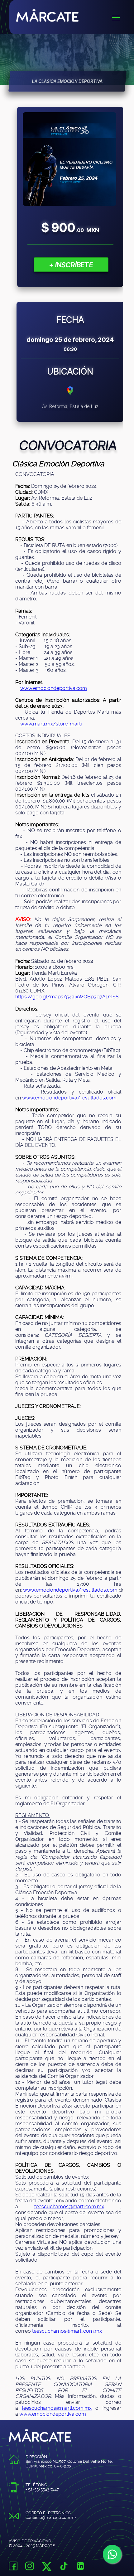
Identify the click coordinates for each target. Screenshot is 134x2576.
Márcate (75, 15)
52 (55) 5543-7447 (43, 2489)
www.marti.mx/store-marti (51, 724)
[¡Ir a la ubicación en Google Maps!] (70, 395)
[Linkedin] (80, 2567)
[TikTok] (64, 2567)
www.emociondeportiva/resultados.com (69, 1098)
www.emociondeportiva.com (54, 688)
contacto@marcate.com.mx (51, 2518)
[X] (47, 2569)
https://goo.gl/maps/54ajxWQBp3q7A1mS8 (67, 997)
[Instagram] (30, 2567)
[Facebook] (13, 2567)
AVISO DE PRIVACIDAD (30, 2541)
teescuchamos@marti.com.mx (69, 2207)
